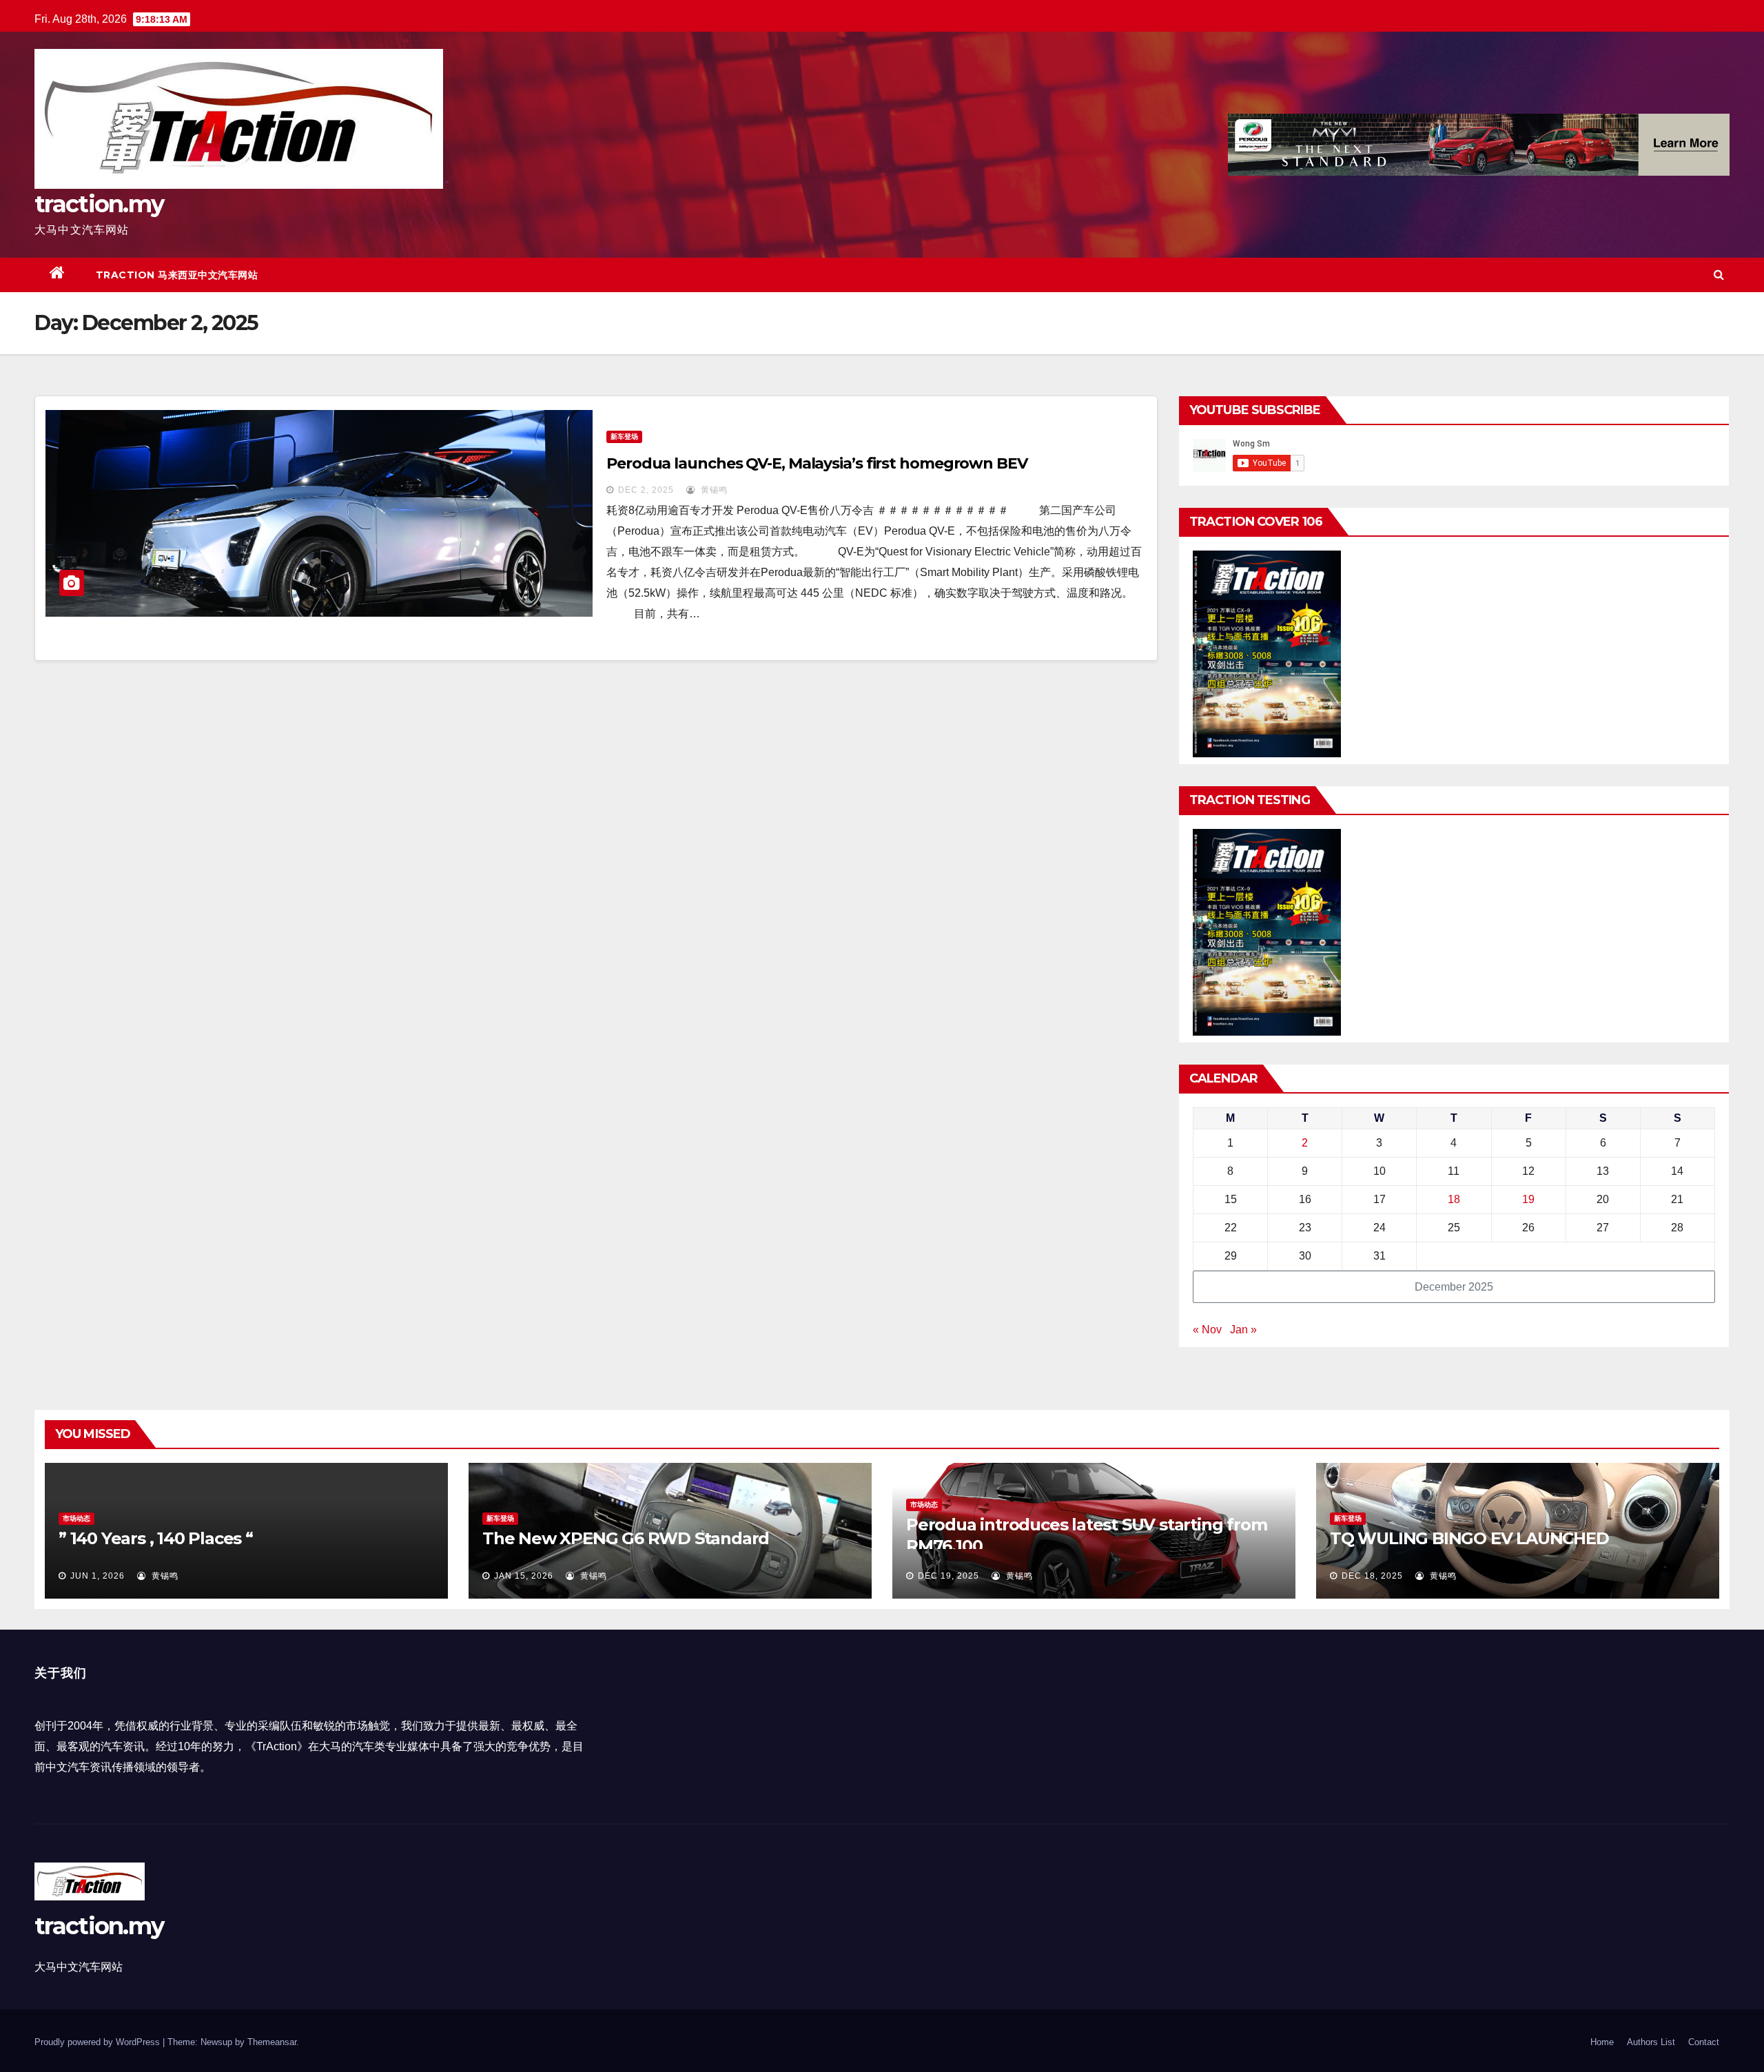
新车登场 (624, 437)
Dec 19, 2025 (948, 1576)
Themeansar (272, 2042)
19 (1528, 1199)
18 (1454, 1199)
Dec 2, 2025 (646, 490)
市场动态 (76, 1518)
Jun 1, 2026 (98, 1576)
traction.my (99, 204)
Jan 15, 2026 (524, 1576)
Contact (1704, 2042)
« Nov (1207, 1330)
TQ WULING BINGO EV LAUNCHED (1469, 1538)
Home (1602, 2042)
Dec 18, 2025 (1372, 1576)
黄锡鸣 (713, 490)
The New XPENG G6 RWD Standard (626, 1538)
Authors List (1651, 2042)
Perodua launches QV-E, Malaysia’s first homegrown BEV (817, 463)
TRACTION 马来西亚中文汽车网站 (177, 275)
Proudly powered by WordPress (99, 2042)
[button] (1719, 275)
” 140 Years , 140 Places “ (156, 1538)
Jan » (1243, 1330)
